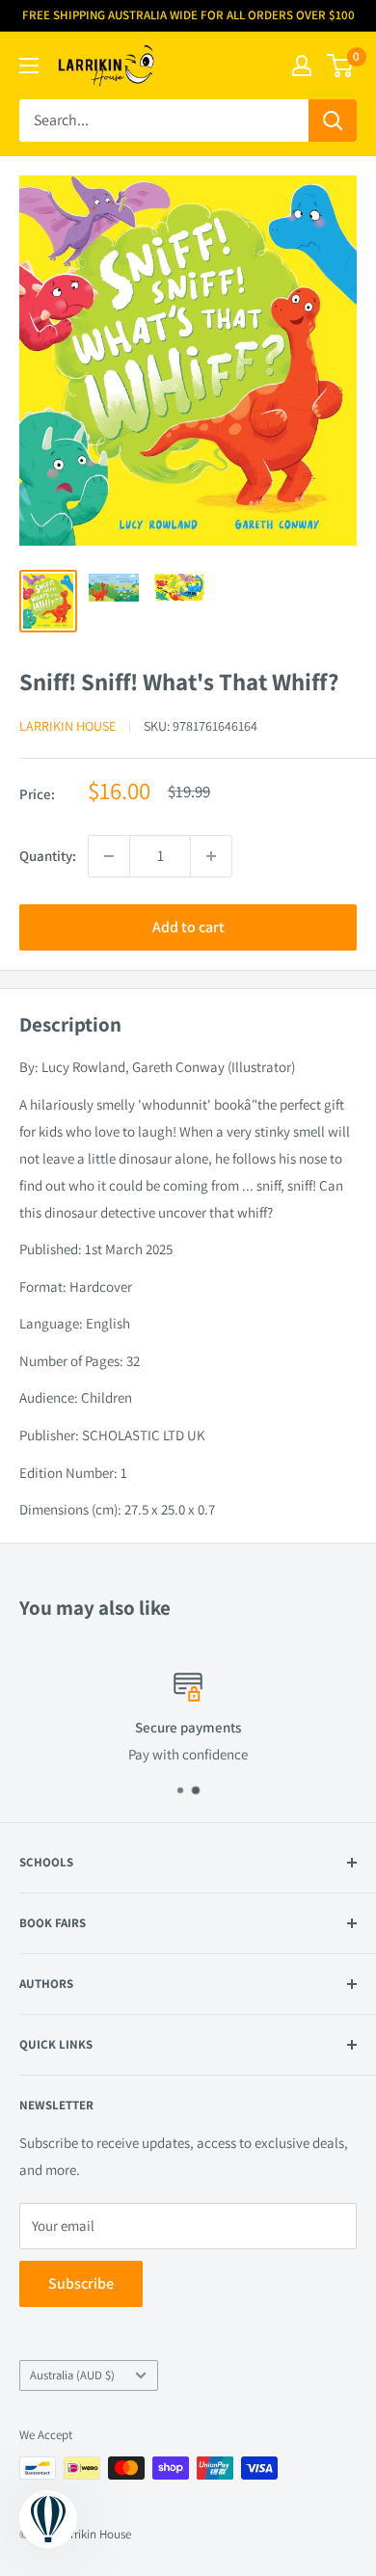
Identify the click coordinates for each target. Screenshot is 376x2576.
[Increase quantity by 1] (211, 856)
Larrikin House (67, 726)
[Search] (333, 121)
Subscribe (81, 2283)
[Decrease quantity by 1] (109, 856)
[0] (341, 66)
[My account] (302, 66)
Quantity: (48, 856)
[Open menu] (29, 66)
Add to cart (188, 927)
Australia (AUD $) (72, 2375)
